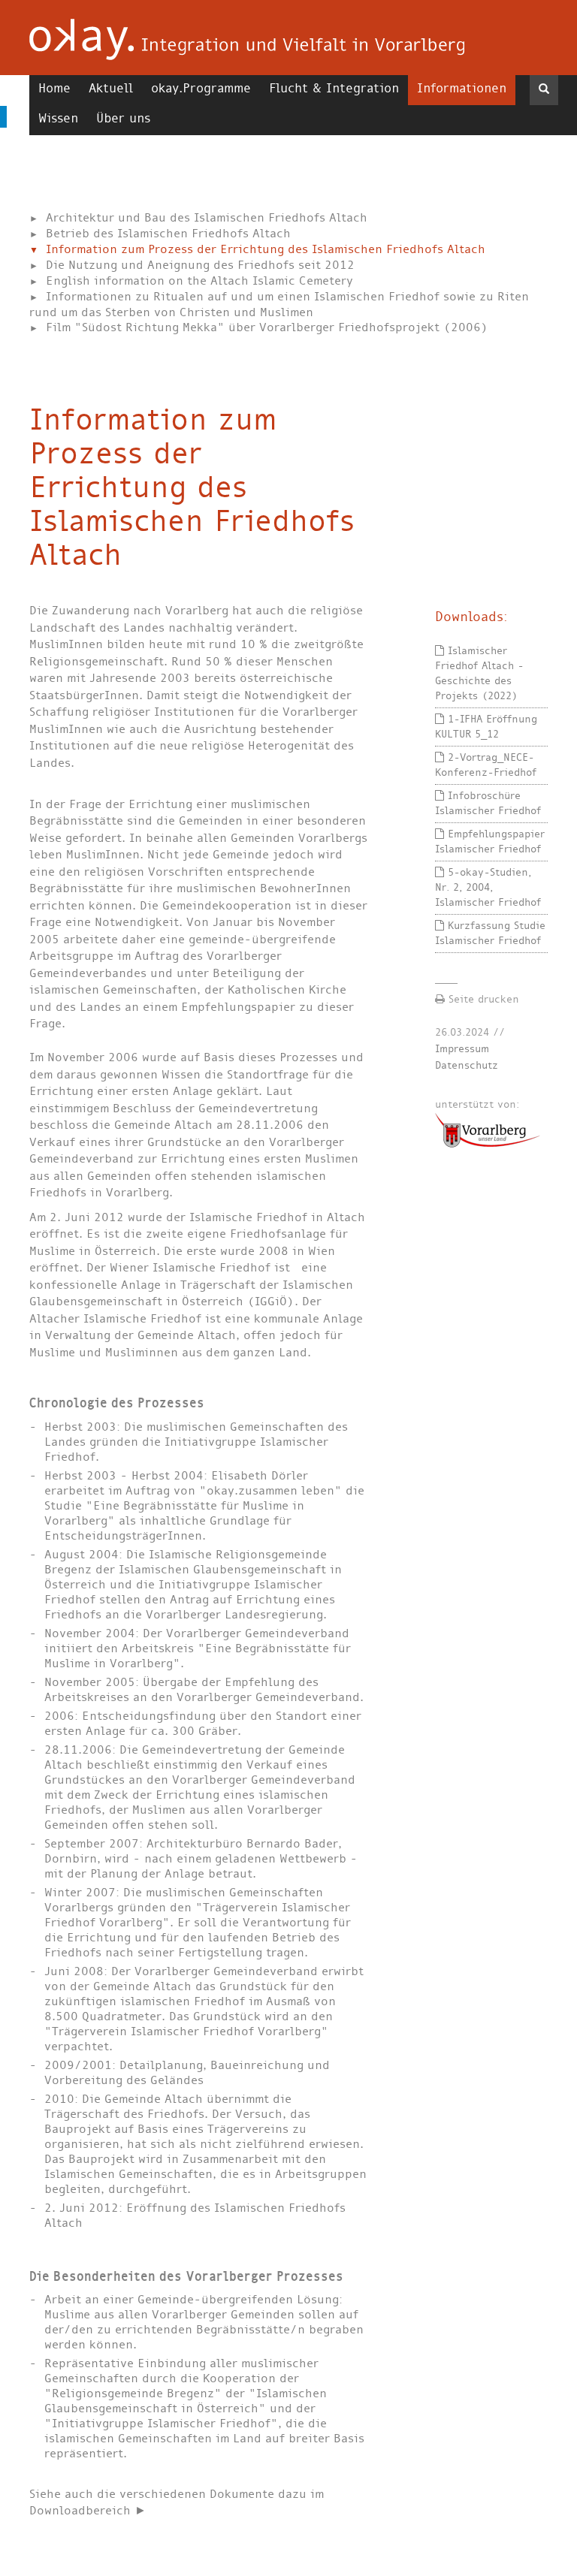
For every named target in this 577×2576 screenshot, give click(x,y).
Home (54, 88)
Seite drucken (482, 999)
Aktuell (111, 88)
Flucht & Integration (334, 88)
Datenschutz (467, 1065)
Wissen (58, 118)
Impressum (462, 1049)
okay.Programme (201, 88)
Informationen (462, 88)
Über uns (123, 118)
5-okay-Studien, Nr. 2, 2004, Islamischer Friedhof (488, 887)
